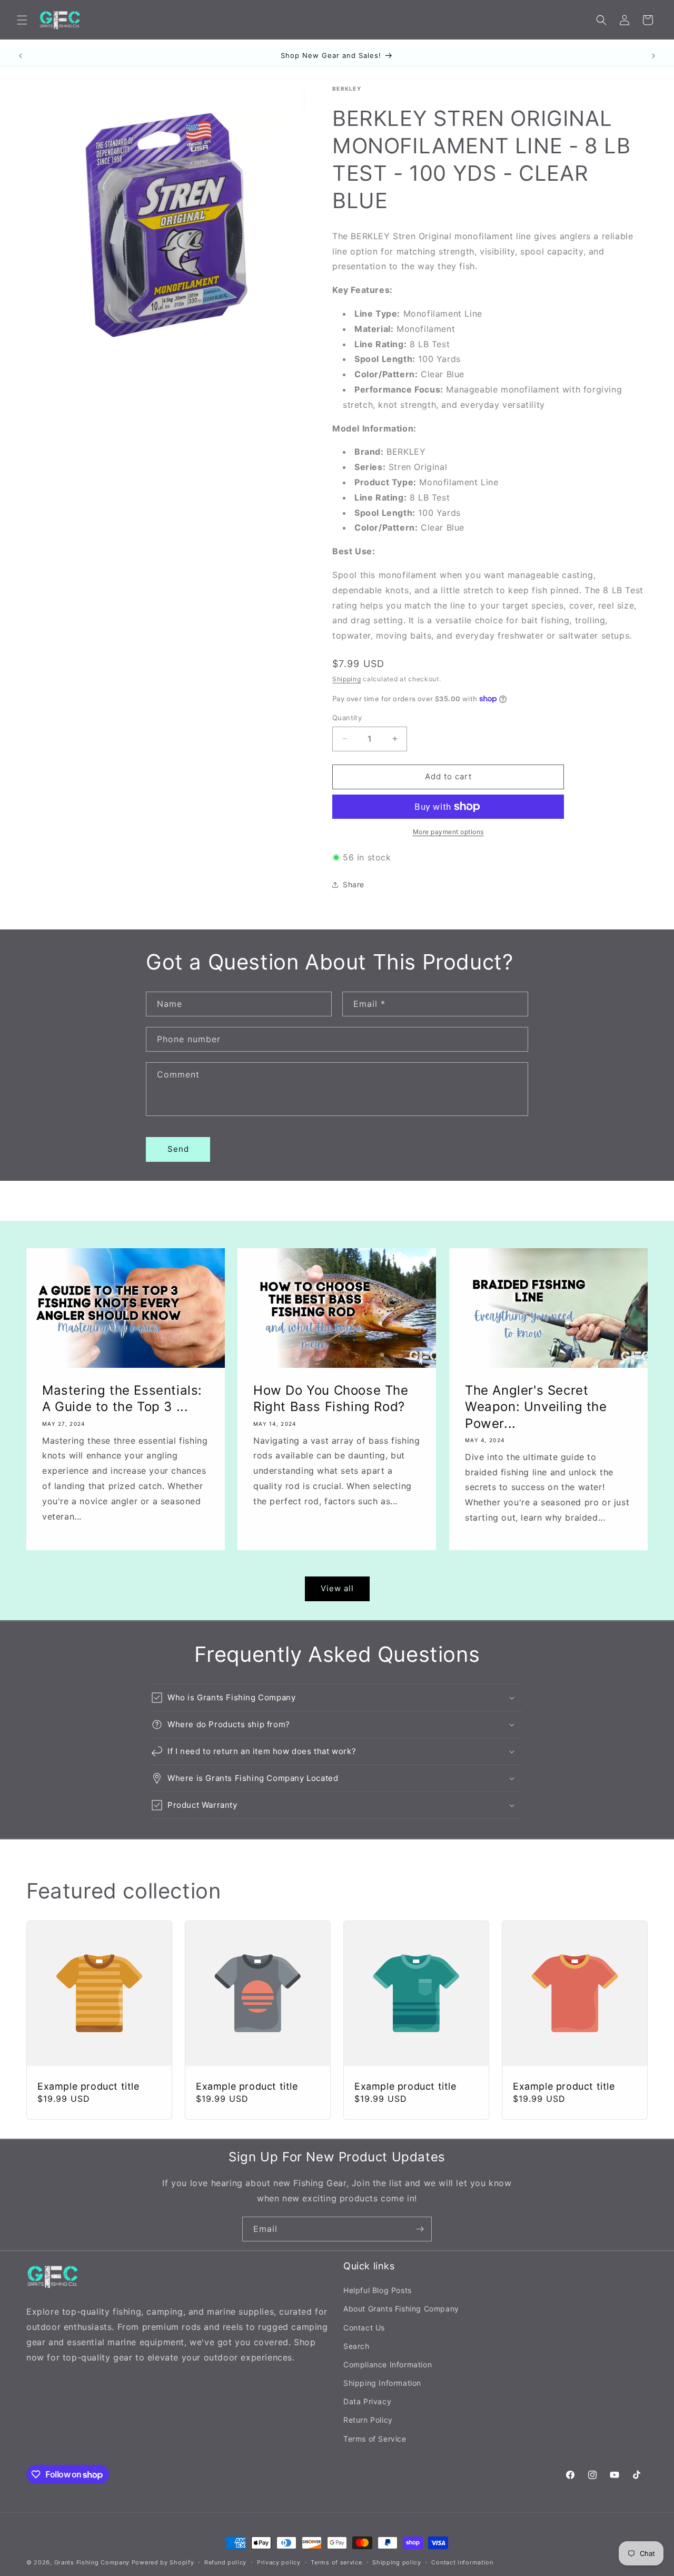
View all (337, 1588)
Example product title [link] (88, 2086)
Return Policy (368, 2420)
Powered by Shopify (163, 2562)
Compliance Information (388, 2364)
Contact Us (364, 2328)
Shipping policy (397, 2562)
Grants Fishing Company (92, 2562)
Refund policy (225, 2562)
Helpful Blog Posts (378, 2290)
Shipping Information (382, 2383)
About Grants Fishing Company (401, 2309)
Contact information (462, 2562)
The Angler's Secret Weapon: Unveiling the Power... (536, 1407)
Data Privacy (367, 2401)
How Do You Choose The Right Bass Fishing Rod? (331, 1398)
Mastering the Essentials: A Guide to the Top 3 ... (122, 1398)
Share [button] (354, 884)
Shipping (347, 679)
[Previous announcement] (21, 56)
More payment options (448, 832)
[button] (22, 20)
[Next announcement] (653, 56)
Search (356, 2346)
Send (178, 1149)
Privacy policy (279, 2562)
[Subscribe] (420, 2229)
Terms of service (336, 2562)
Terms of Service (375, 2439)
